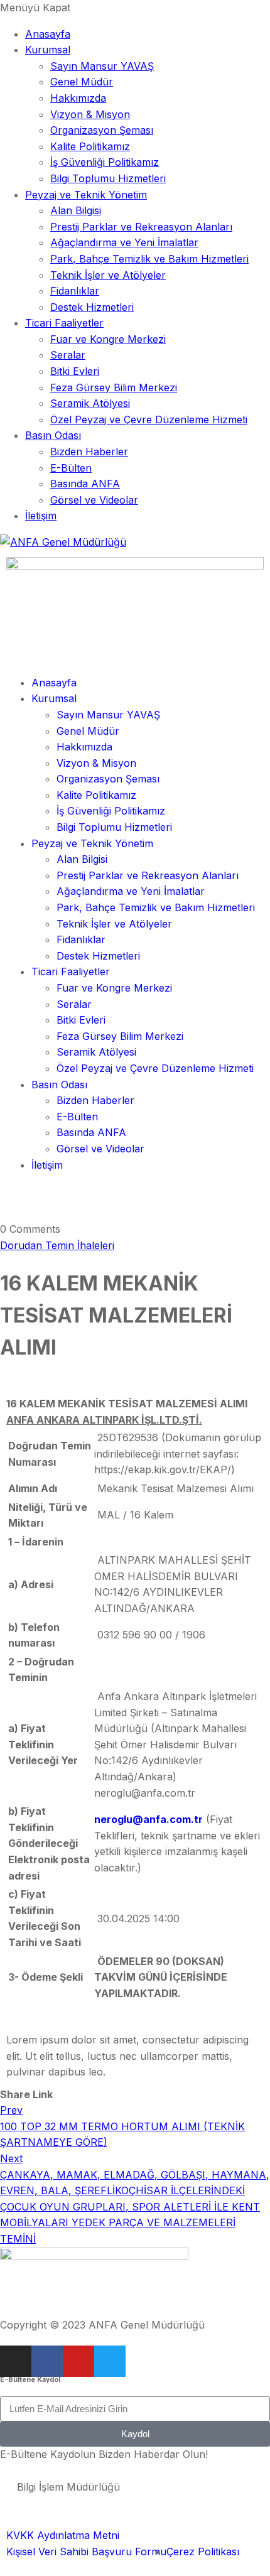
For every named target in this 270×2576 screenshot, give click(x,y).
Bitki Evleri (75, 371)
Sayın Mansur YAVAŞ (102, 66)
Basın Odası (53, 435)
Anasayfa (48, 34)
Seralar (68, 355)
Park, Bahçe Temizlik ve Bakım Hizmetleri (149, 259)
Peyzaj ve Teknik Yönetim (86, 195)
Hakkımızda (78, 98)
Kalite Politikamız (90, 146)
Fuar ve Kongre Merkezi (108, 339)
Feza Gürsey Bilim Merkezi (114, 387)
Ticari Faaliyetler (64, 323)
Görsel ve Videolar (94, 500)
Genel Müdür (82, 82)
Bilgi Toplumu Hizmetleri (108, 178)
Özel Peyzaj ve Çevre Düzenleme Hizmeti (149, 419)
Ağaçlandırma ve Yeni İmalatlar (124, 242)
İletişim (41, 516)
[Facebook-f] (47, 2361)
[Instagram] (16, 2361)
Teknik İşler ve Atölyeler (108, 275)
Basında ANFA (85, 484)
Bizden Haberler (89, 452)
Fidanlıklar (75, 291)
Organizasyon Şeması (102, 130)
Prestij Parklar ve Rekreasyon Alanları (141, 227)
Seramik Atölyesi (90, 403)
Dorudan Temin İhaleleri (57, 1245)
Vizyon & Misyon (90, 114)
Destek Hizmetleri (92, 307)
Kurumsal (48, 50)
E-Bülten (71, 468)
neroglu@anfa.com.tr (148, 1819)
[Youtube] (78, 2361)
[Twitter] (110, 2361)
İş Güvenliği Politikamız (105, 162)
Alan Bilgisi (76, 210)
